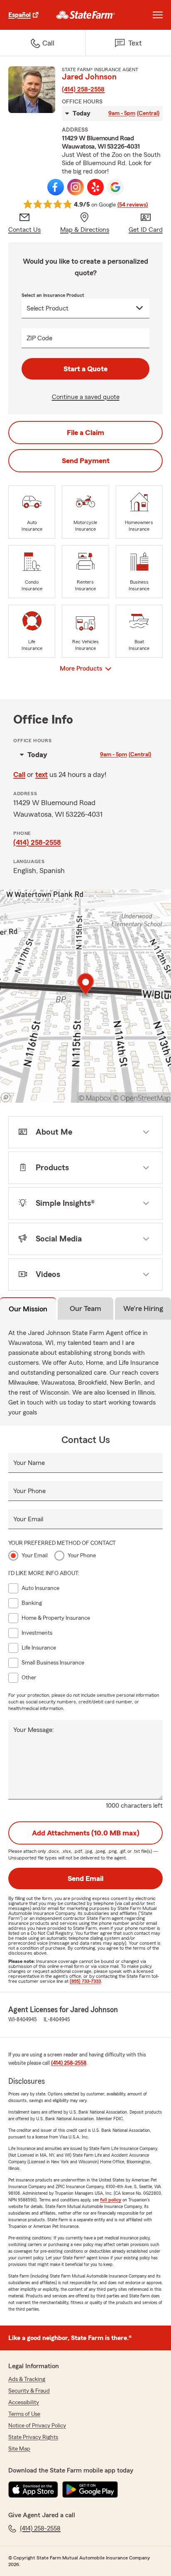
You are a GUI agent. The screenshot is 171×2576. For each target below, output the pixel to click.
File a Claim (85, 433)
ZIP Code (39, 338)
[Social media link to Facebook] (56, 187)
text (42, 774)
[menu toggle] (158, 15)
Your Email (28, 1519)
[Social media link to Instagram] (76, 187)
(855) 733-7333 (85, 1981)
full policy (111, 2200)
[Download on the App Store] (33, 2489)
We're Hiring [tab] (143, 1308)
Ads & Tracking (27, 2379)
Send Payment (86, 461)
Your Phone (29, 1491)
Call (19, 774)
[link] (86, 15)
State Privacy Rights (33, 2437)
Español (20, 15)
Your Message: (34, 1730)
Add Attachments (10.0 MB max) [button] (86, 1833)
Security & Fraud (29, 2391)
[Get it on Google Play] (90, 2489)
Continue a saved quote (86, 397)
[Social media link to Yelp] (95, 187)
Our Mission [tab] (28, 1309)
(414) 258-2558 (83, 89)
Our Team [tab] (85, 1308)
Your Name (29, 1463)
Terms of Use (24, 2414)
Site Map (19, 2449)
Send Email (85, 1878)
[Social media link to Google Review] (115, 187)
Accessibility (24, 2403)
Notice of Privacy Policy (37, 2426)
